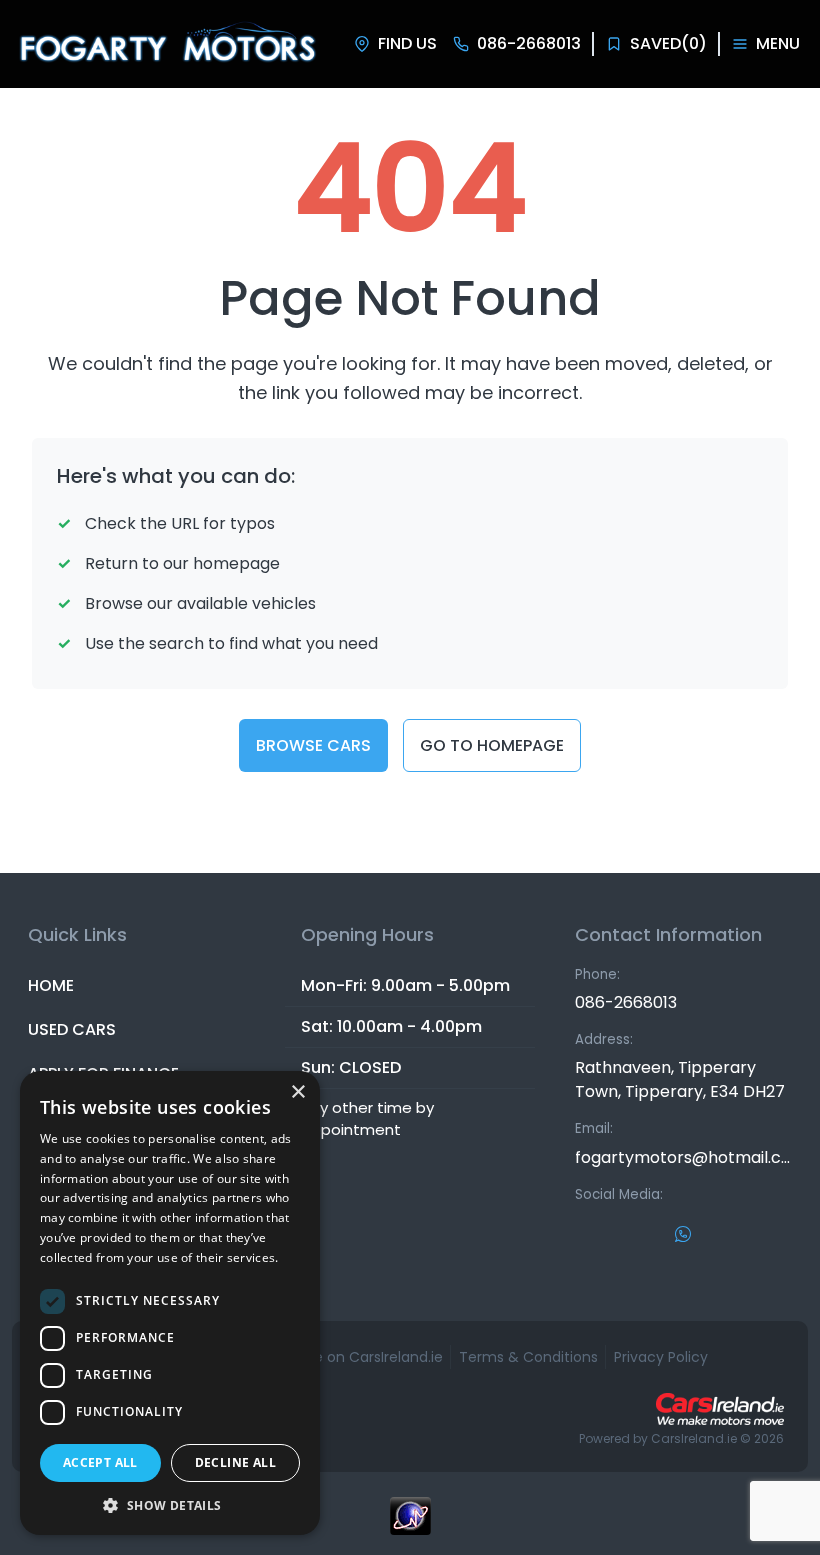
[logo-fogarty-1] (166, 44)
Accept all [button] (100, 1462)
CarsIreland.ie (694, 1438)
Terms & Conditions (528, 1357)
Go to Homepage (492, 745)
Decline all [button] (235, 1462)
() (668, 43)
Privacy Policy (661, 1357)
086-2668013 (626, 1002)
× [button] (297, 1092)
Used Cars (72, 1029)
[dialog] (170, 1303)
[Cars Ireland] (720, 1409)
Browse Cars (313, 745)
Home (51, 985)
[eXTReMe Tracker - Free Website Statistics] (410, 1526)
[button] (170, 1505)
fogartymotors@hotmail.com (683, 1157)
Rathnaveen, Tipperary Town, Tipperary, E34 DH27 (680, 1079)
